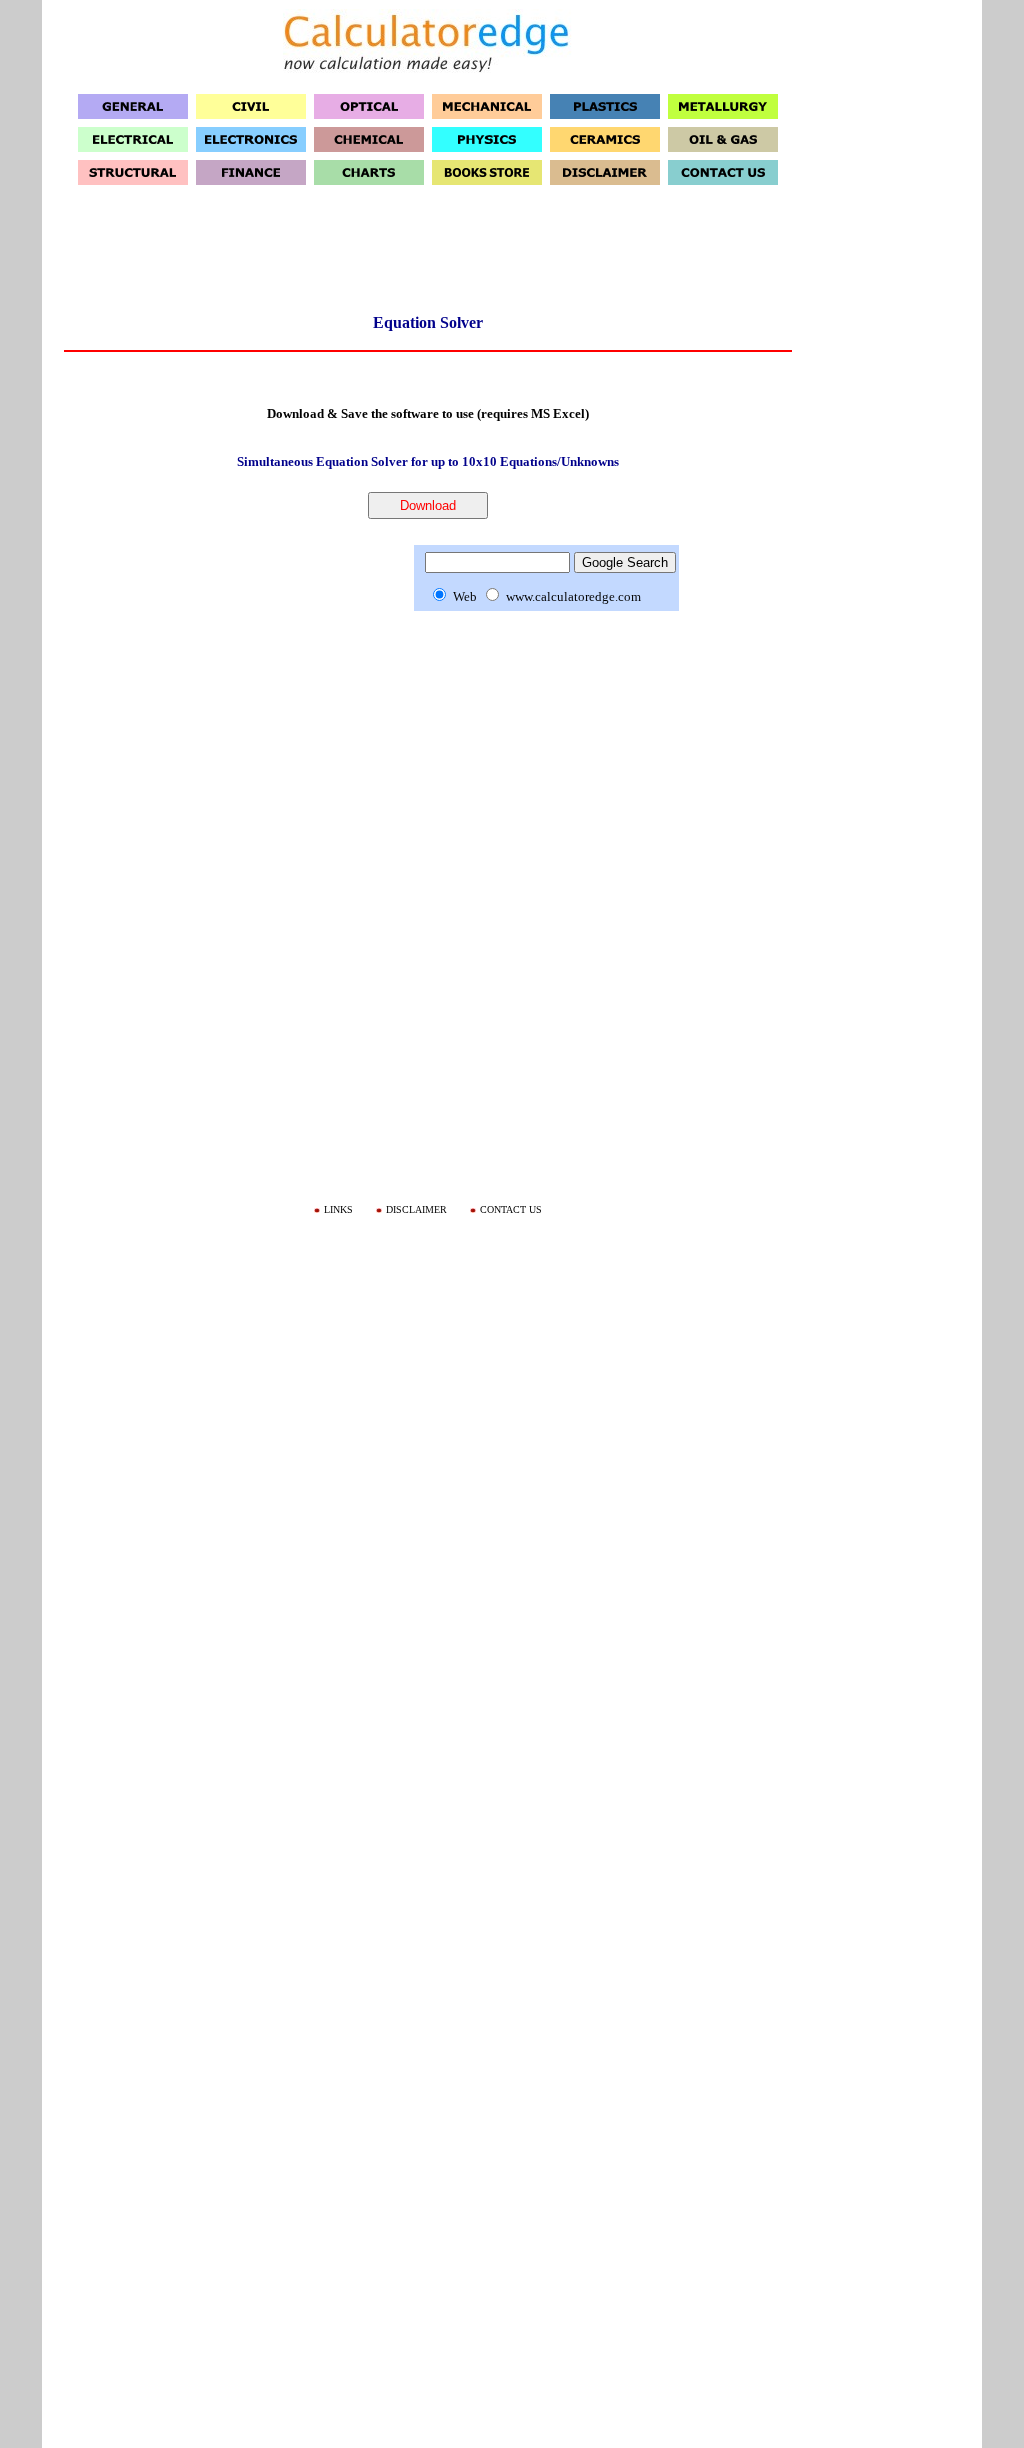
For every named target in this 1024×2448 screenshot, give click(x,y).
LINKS (338, 1209)
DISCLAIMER (416, 1209)
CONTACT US (511, 1209)
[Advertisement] (428, 256)
